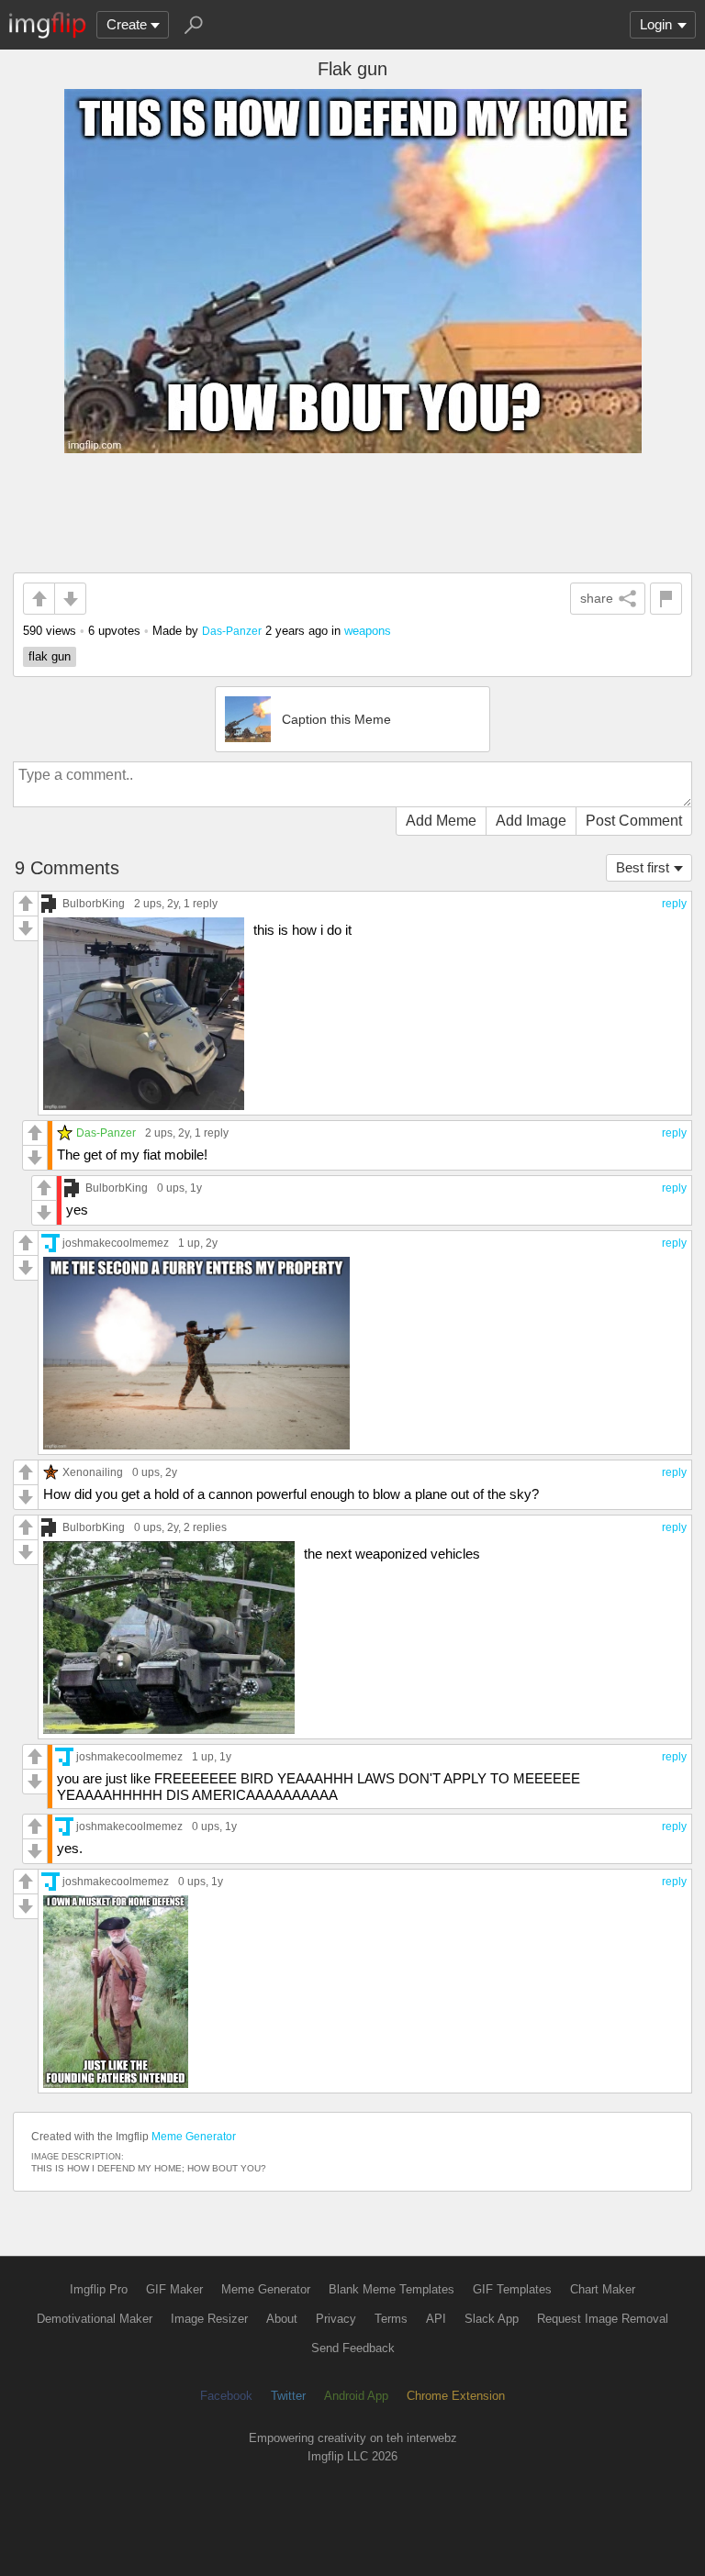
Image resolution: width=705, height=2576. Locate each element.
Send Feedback (353, 2348)
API (436, 2319)
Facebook (226, 2396)
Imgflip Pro (99, 2289)
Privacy (336, 2319)
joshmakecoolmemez (116, 1243)
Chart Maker (603, 2289)
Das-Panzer (232, 631)
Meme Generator (194, 2137)
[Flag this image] (666, 599)
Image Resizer (209, 2319)
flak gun (50, 656)
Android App (356, 2396)
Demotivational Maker (95, 2319)
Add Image (531, 821)
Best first (643, 867)
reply (674, 904)
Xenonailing (93, 1472)
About (282, 2319)
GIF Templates (512, 2289)
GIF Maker (174, 2289)
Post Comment (634, 821)
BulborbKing (94, 903)
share (597, 598)
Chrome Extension (456, 2396)
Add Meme (441, 821)
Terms (391, 2319)
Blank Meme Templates (392, 2289)
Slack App (492, 2319)
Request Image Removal (603, 2319)
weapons (368, 631)
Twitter (288, 2396)
